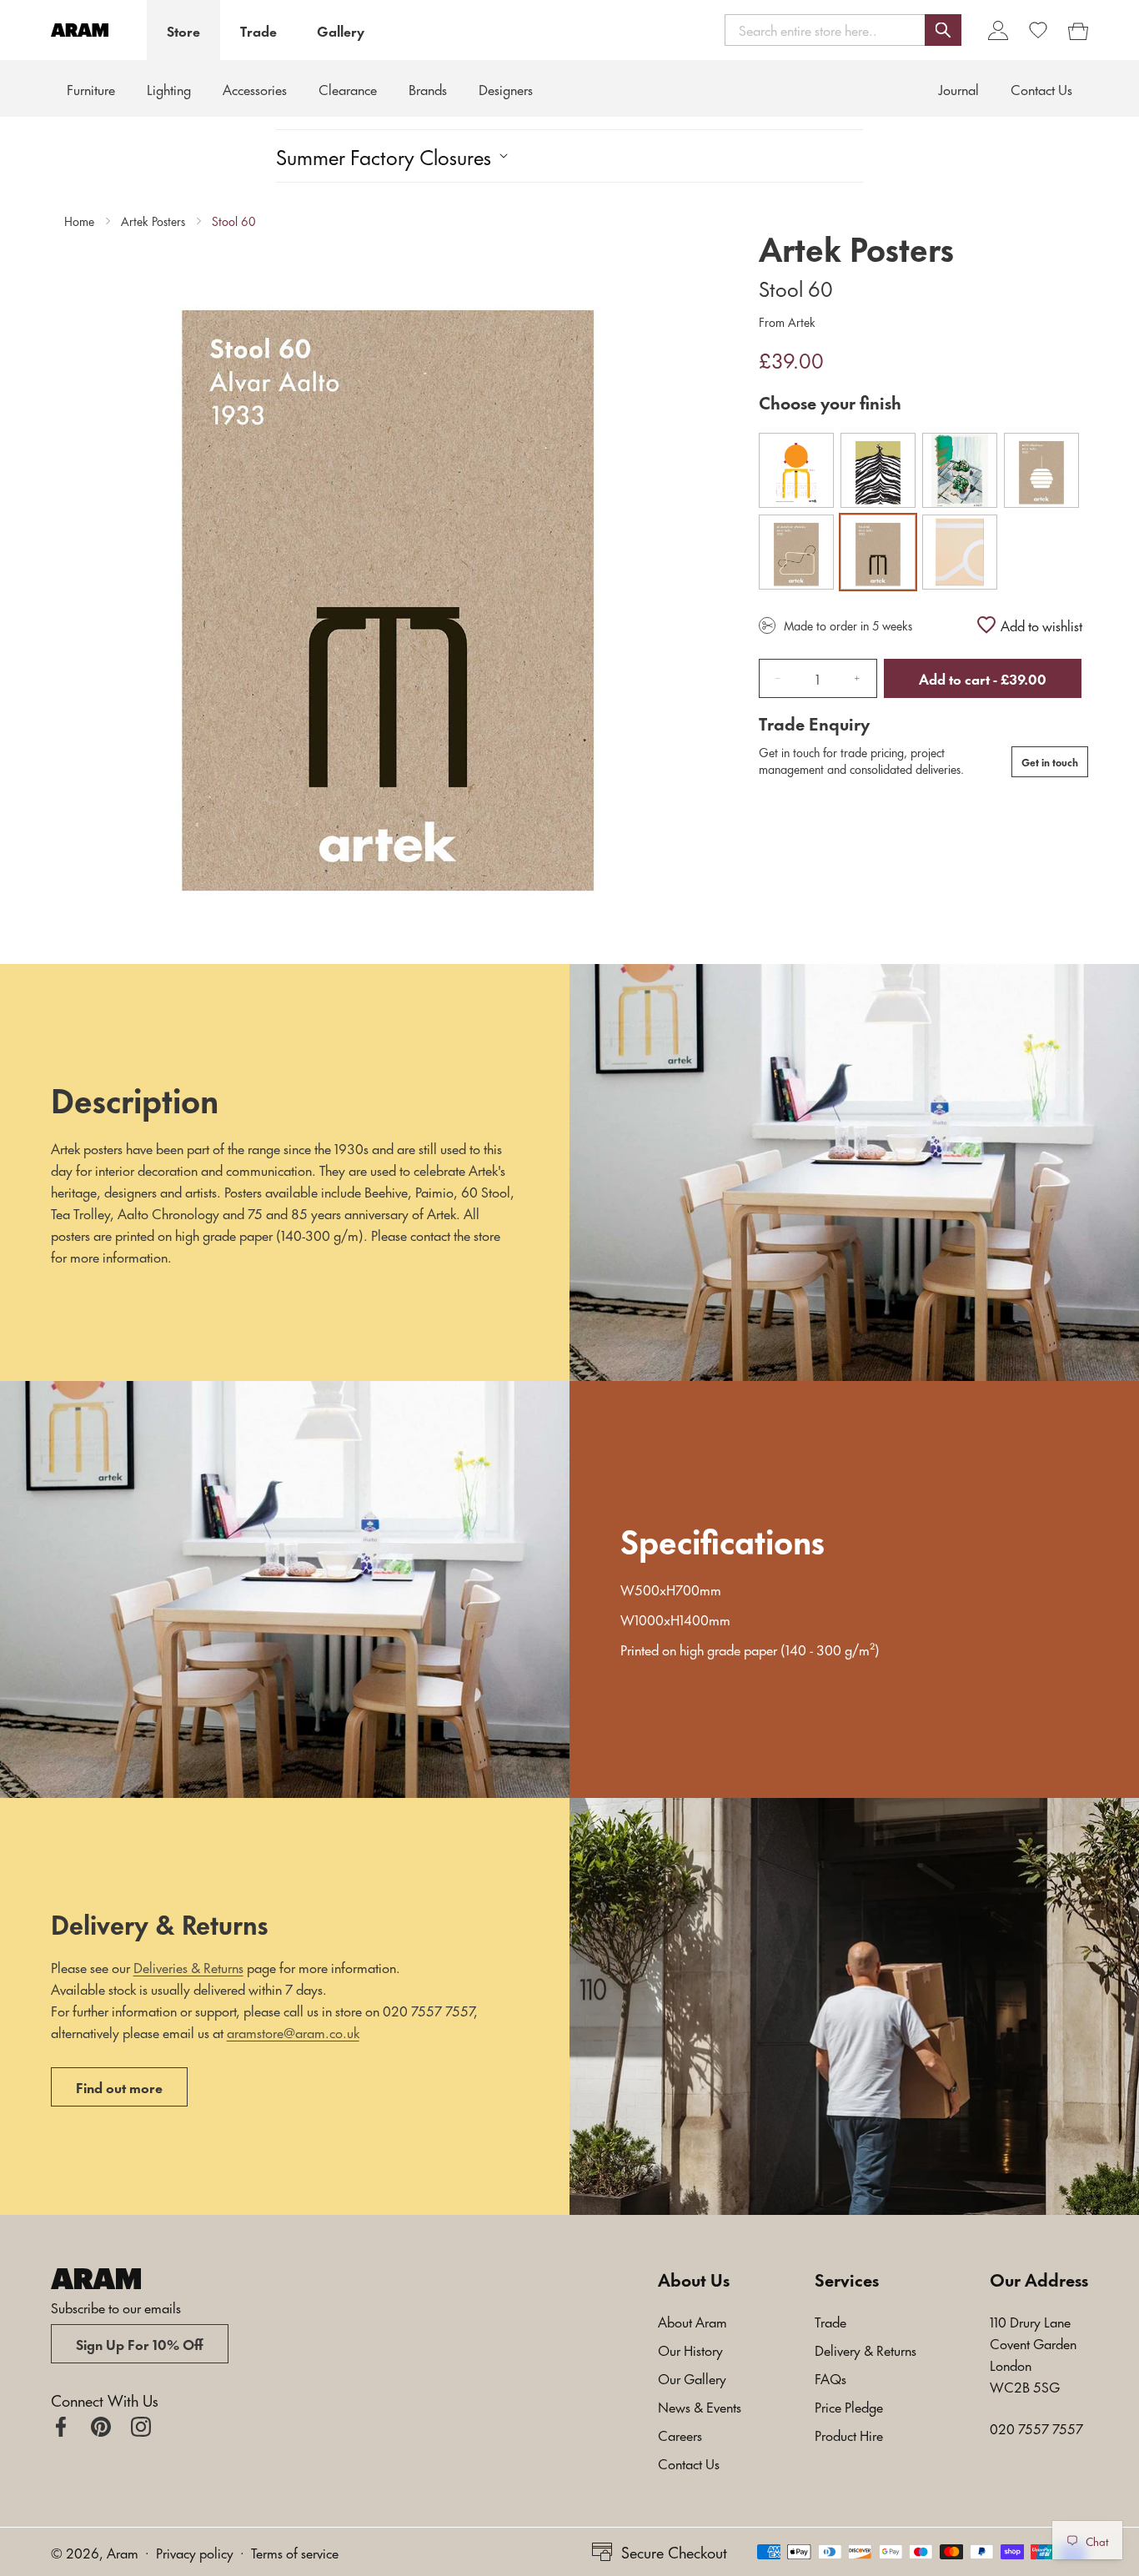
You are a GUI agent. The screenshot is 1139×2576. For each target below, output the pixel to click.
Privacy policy (195, 2552)
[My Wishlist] (1038, 30)
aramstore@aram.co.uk (293, 2031)
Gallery (341, 30)
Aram (123, 2552)
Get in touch (1050, 761)
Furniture (91, 88)
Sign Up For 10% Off (140, 2343)
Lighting (169, 88)
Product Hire (849, 2434)
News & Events (700, 2406)
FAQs (830, 2378)
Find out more (119, 2086)
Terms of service (295, 2552)
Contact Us (689, 2463)
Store (183, 30)
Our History (690, 2349)
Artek (800, 321)
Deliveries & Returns (188, 1966)
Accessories (255, 88)
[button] (843, 30)
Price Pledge (849, 2406)
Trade (258, 30)
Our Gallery (692, 2378)
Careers (680, 2434)
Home (79, 221)
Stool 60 (234, 221)
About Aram (692, 2321)
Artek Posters (153, 221)
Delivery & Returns (866, 2349)
